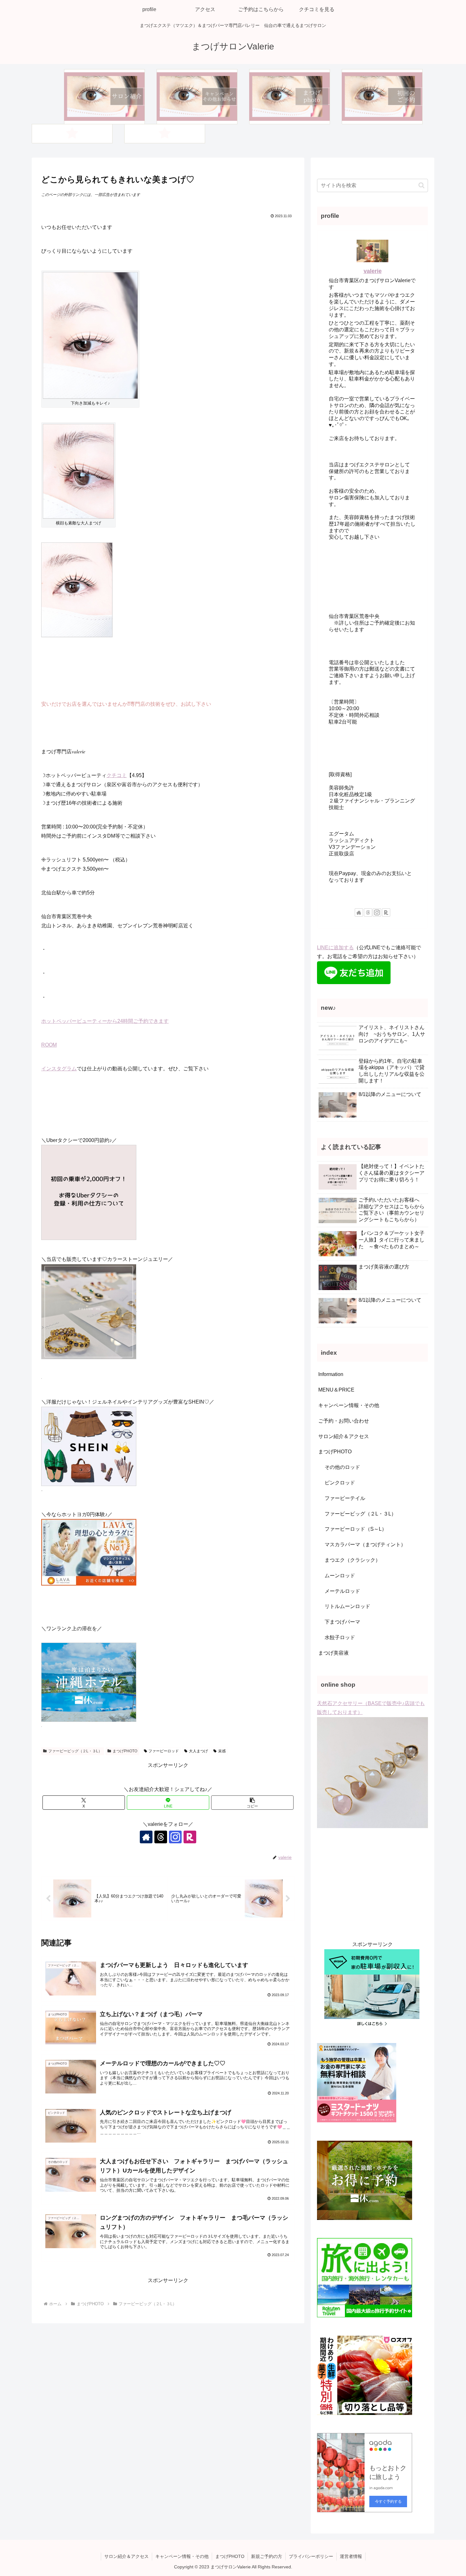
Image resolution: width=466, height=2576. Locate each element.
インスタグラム (59, 1069)
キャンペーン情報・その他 (182, 2556)
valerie (373, 271)
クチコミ (117, 775)
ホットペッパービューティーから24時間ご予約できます (105, 1021)
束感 (222, 1751)
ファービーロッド (164, 1751)
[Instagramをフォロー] (175, 1837)
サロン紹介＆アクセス (126, 2556)
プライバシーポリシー (311, 2556)
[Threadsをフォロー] (161, 1837)
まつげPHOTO (125, 1751)
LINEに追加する (335, 947)
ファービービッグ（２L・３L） (75, 1751)
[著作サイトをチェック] (146, 1837)
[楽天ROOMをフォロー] (190, 1837)
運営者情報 (351, 2556)
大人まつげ (198, 1751)
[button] (252, 1803)
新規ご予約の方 (267, 2556)
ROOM (49, 1045)
